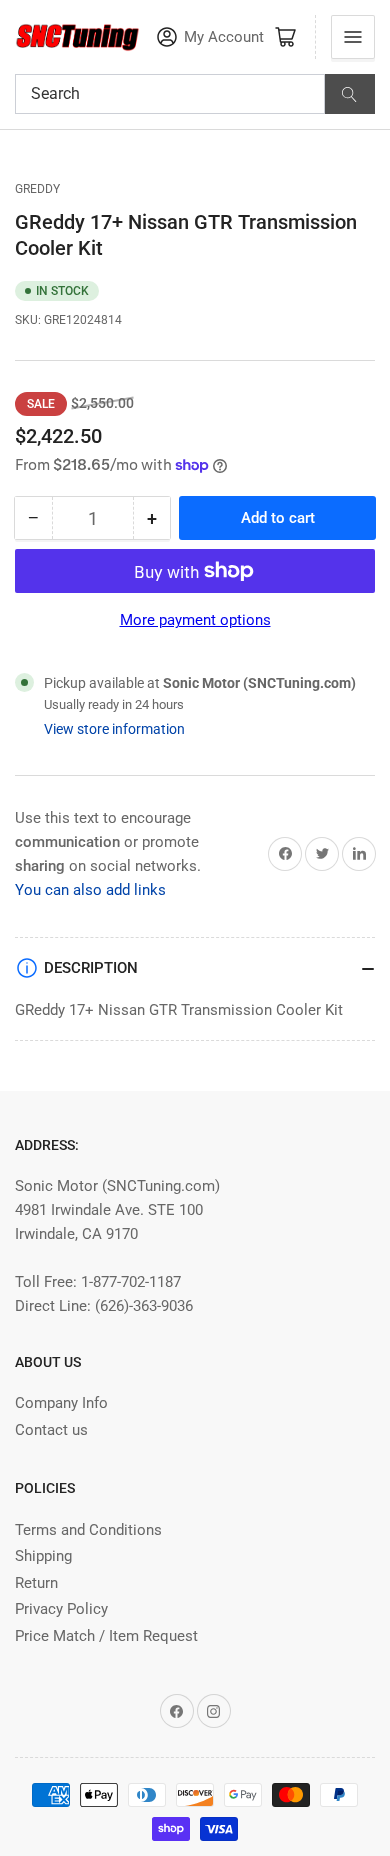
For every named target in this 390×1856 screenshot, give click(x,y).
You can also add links (90, 890)
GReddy (37, 189)
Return (36, 1583)
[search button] (350, 94)
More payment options (195, 620)
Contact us (51, 1430)
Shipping (43, 1556)
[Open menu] (353, 37)
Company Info (61, 1403)
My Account (224, 37)
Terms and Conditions (88, 1530)
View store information (114, 729)
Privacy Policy (61, 1609)
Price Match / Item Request (106, 1636)
